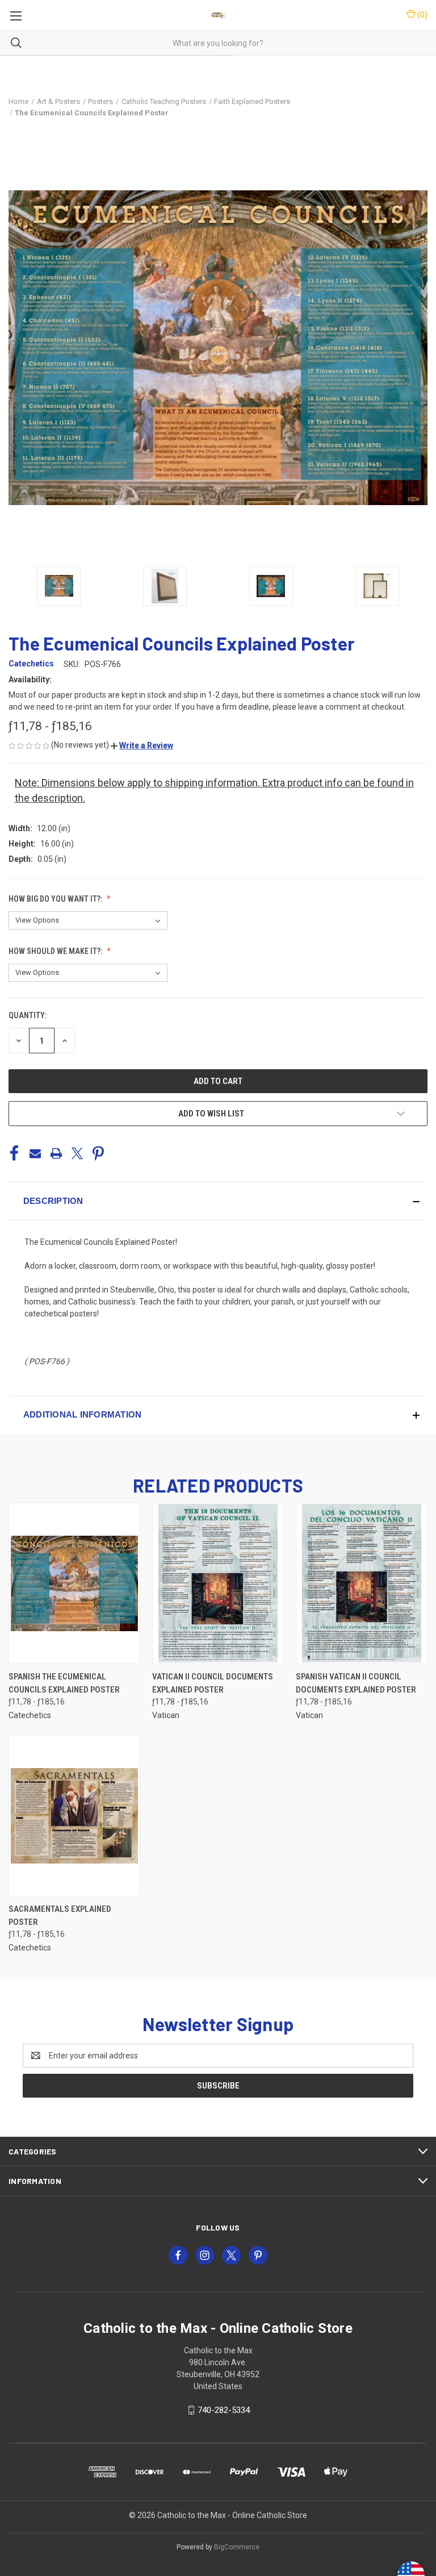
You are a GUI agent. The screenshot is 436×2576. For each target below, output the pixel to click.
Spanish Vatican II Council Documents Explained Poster (356, 1683)
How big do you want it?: (56, 899)
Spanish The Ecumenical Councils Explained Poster (64, 1683)
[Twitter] (77, 1153)
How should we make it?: (56, 951)
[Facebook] (14, 1153)
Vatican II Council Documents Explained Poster (213, 1683)
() (422, 15)
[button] (142, 745)
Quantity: (28, 1015)
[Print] (56, 1153)
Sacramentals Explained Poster (60, 1916)
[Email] (35, 1153)
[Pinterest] (98, 1153)
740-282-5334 (224, 2410)
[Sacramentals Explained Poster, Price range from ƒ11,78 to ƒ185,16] (74, 1816)
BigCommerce (237, 2547)
